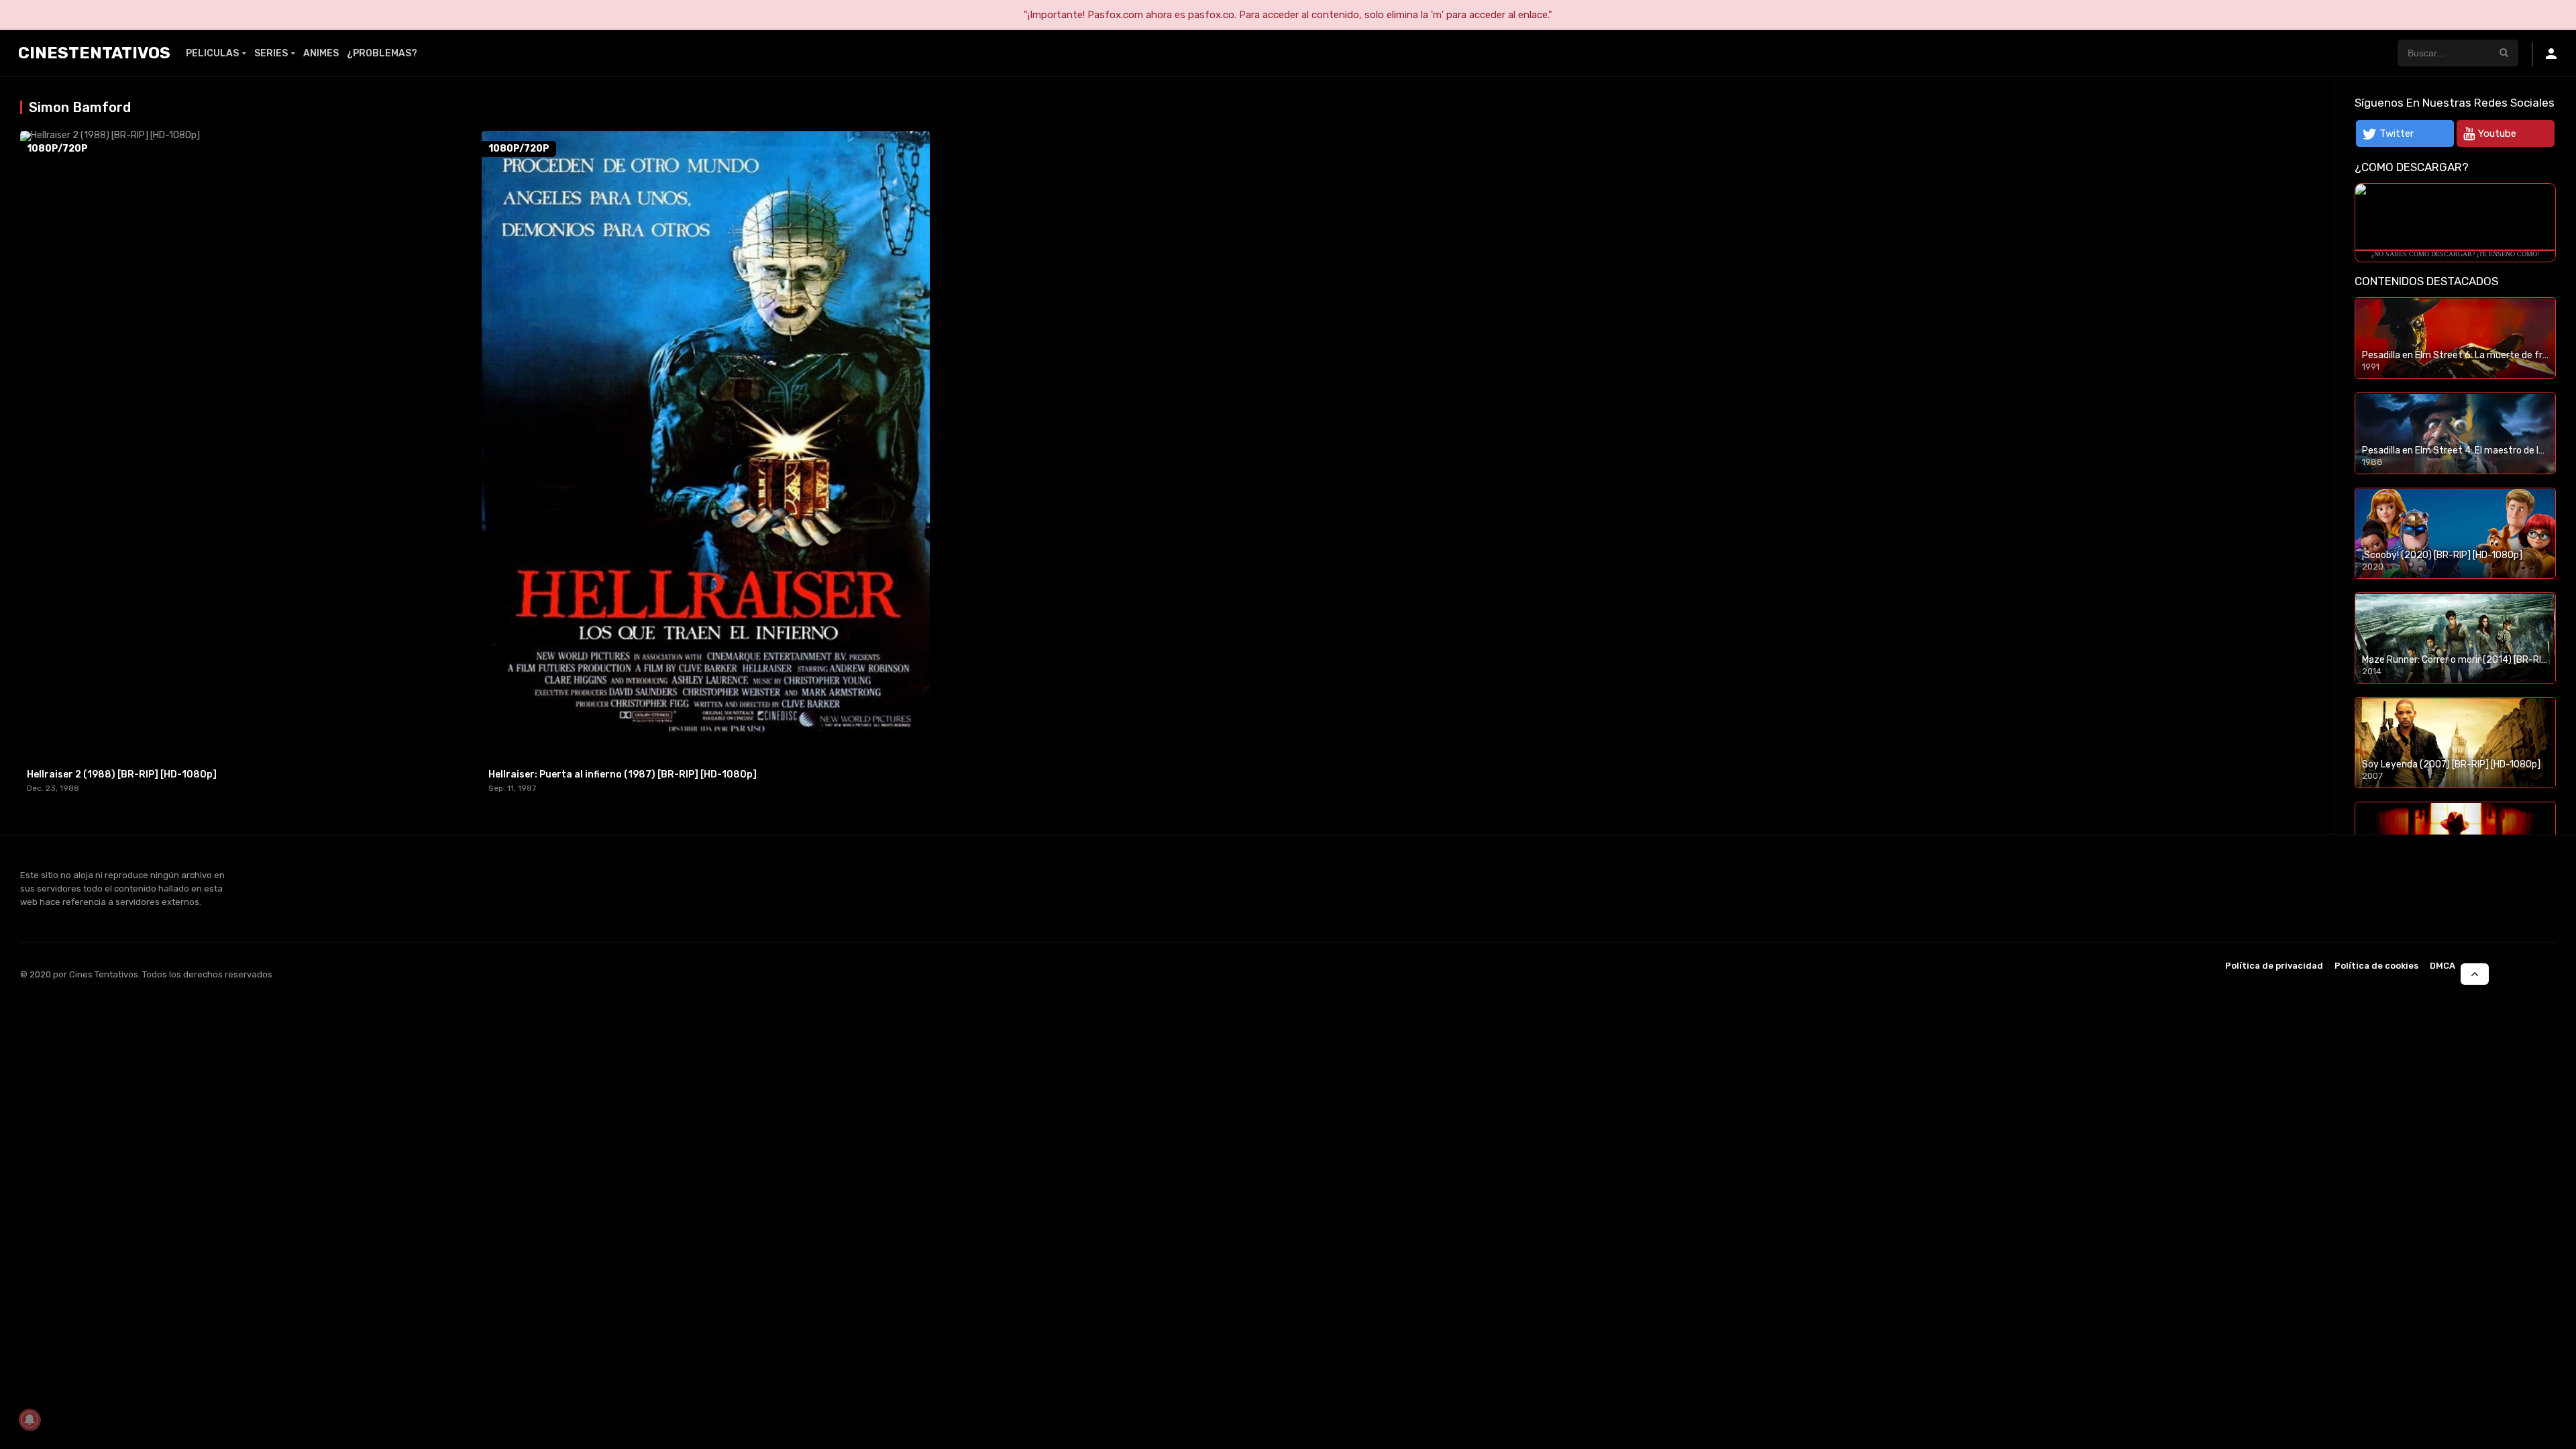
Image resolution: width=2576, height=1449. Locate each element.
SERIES (271, 53)
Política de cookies (2376, 966)
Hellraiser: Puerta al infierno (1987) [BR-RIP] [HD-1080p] (623, 774)
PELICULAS (212, 53)
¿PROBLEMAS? (382, 53)
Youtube (2497, 133)
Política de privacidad (2274, 966)
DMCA (2443, 966)
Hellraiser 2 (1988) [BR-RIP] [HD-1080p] (122, 774)
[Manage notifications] (30, 1419)
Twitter (2397, 133)
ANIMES (321, 53)
